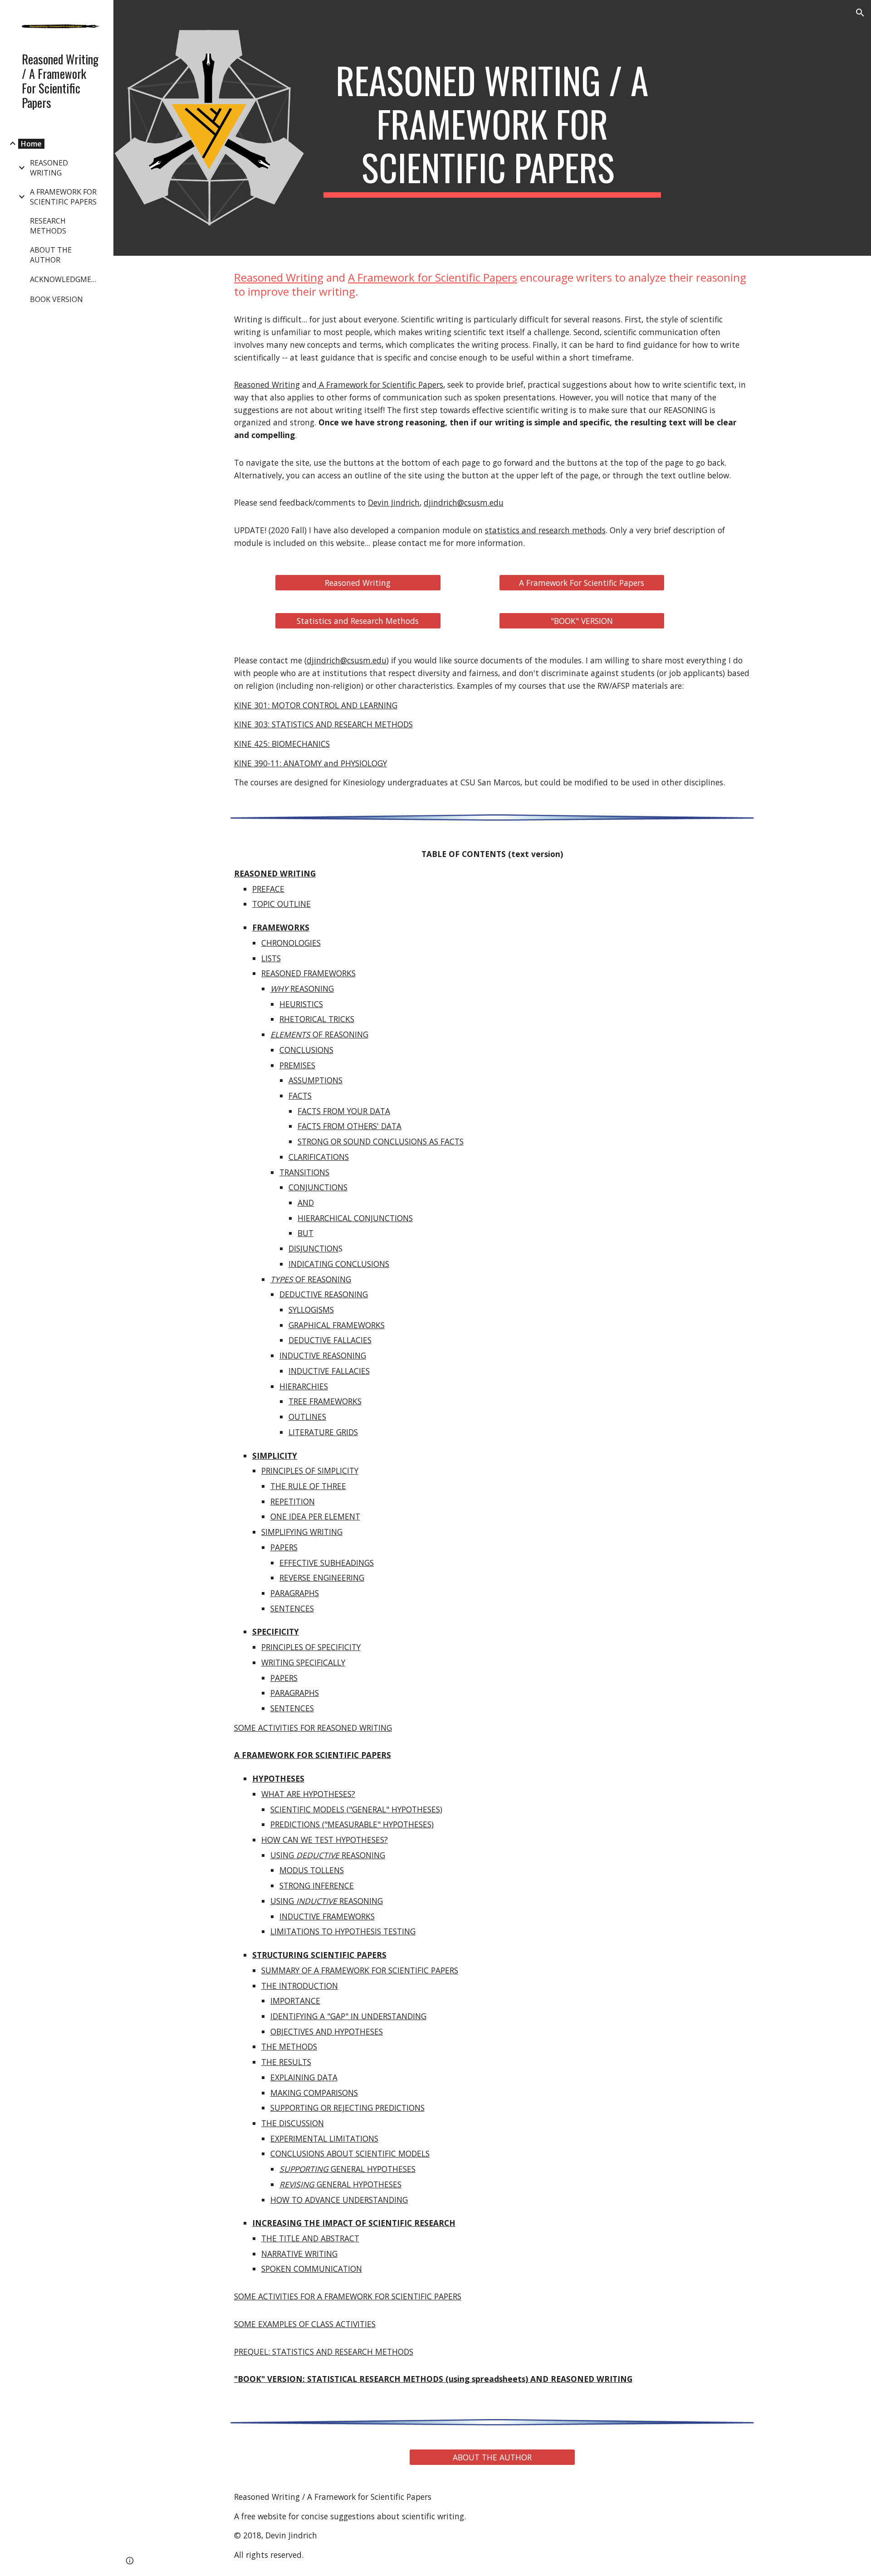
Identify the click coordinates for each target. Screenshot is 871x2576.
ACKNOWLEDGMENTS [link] (67, 279)
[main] (492, 128)
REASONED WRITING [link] (49, 168)
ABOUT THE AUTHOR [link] (51, 255)
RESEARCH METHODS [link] (48, 226)
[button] (860, 13)
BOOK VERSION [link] (56, 299)
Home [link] (31, 144)
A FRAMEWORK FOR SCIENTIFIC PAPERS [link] (63, 197)
